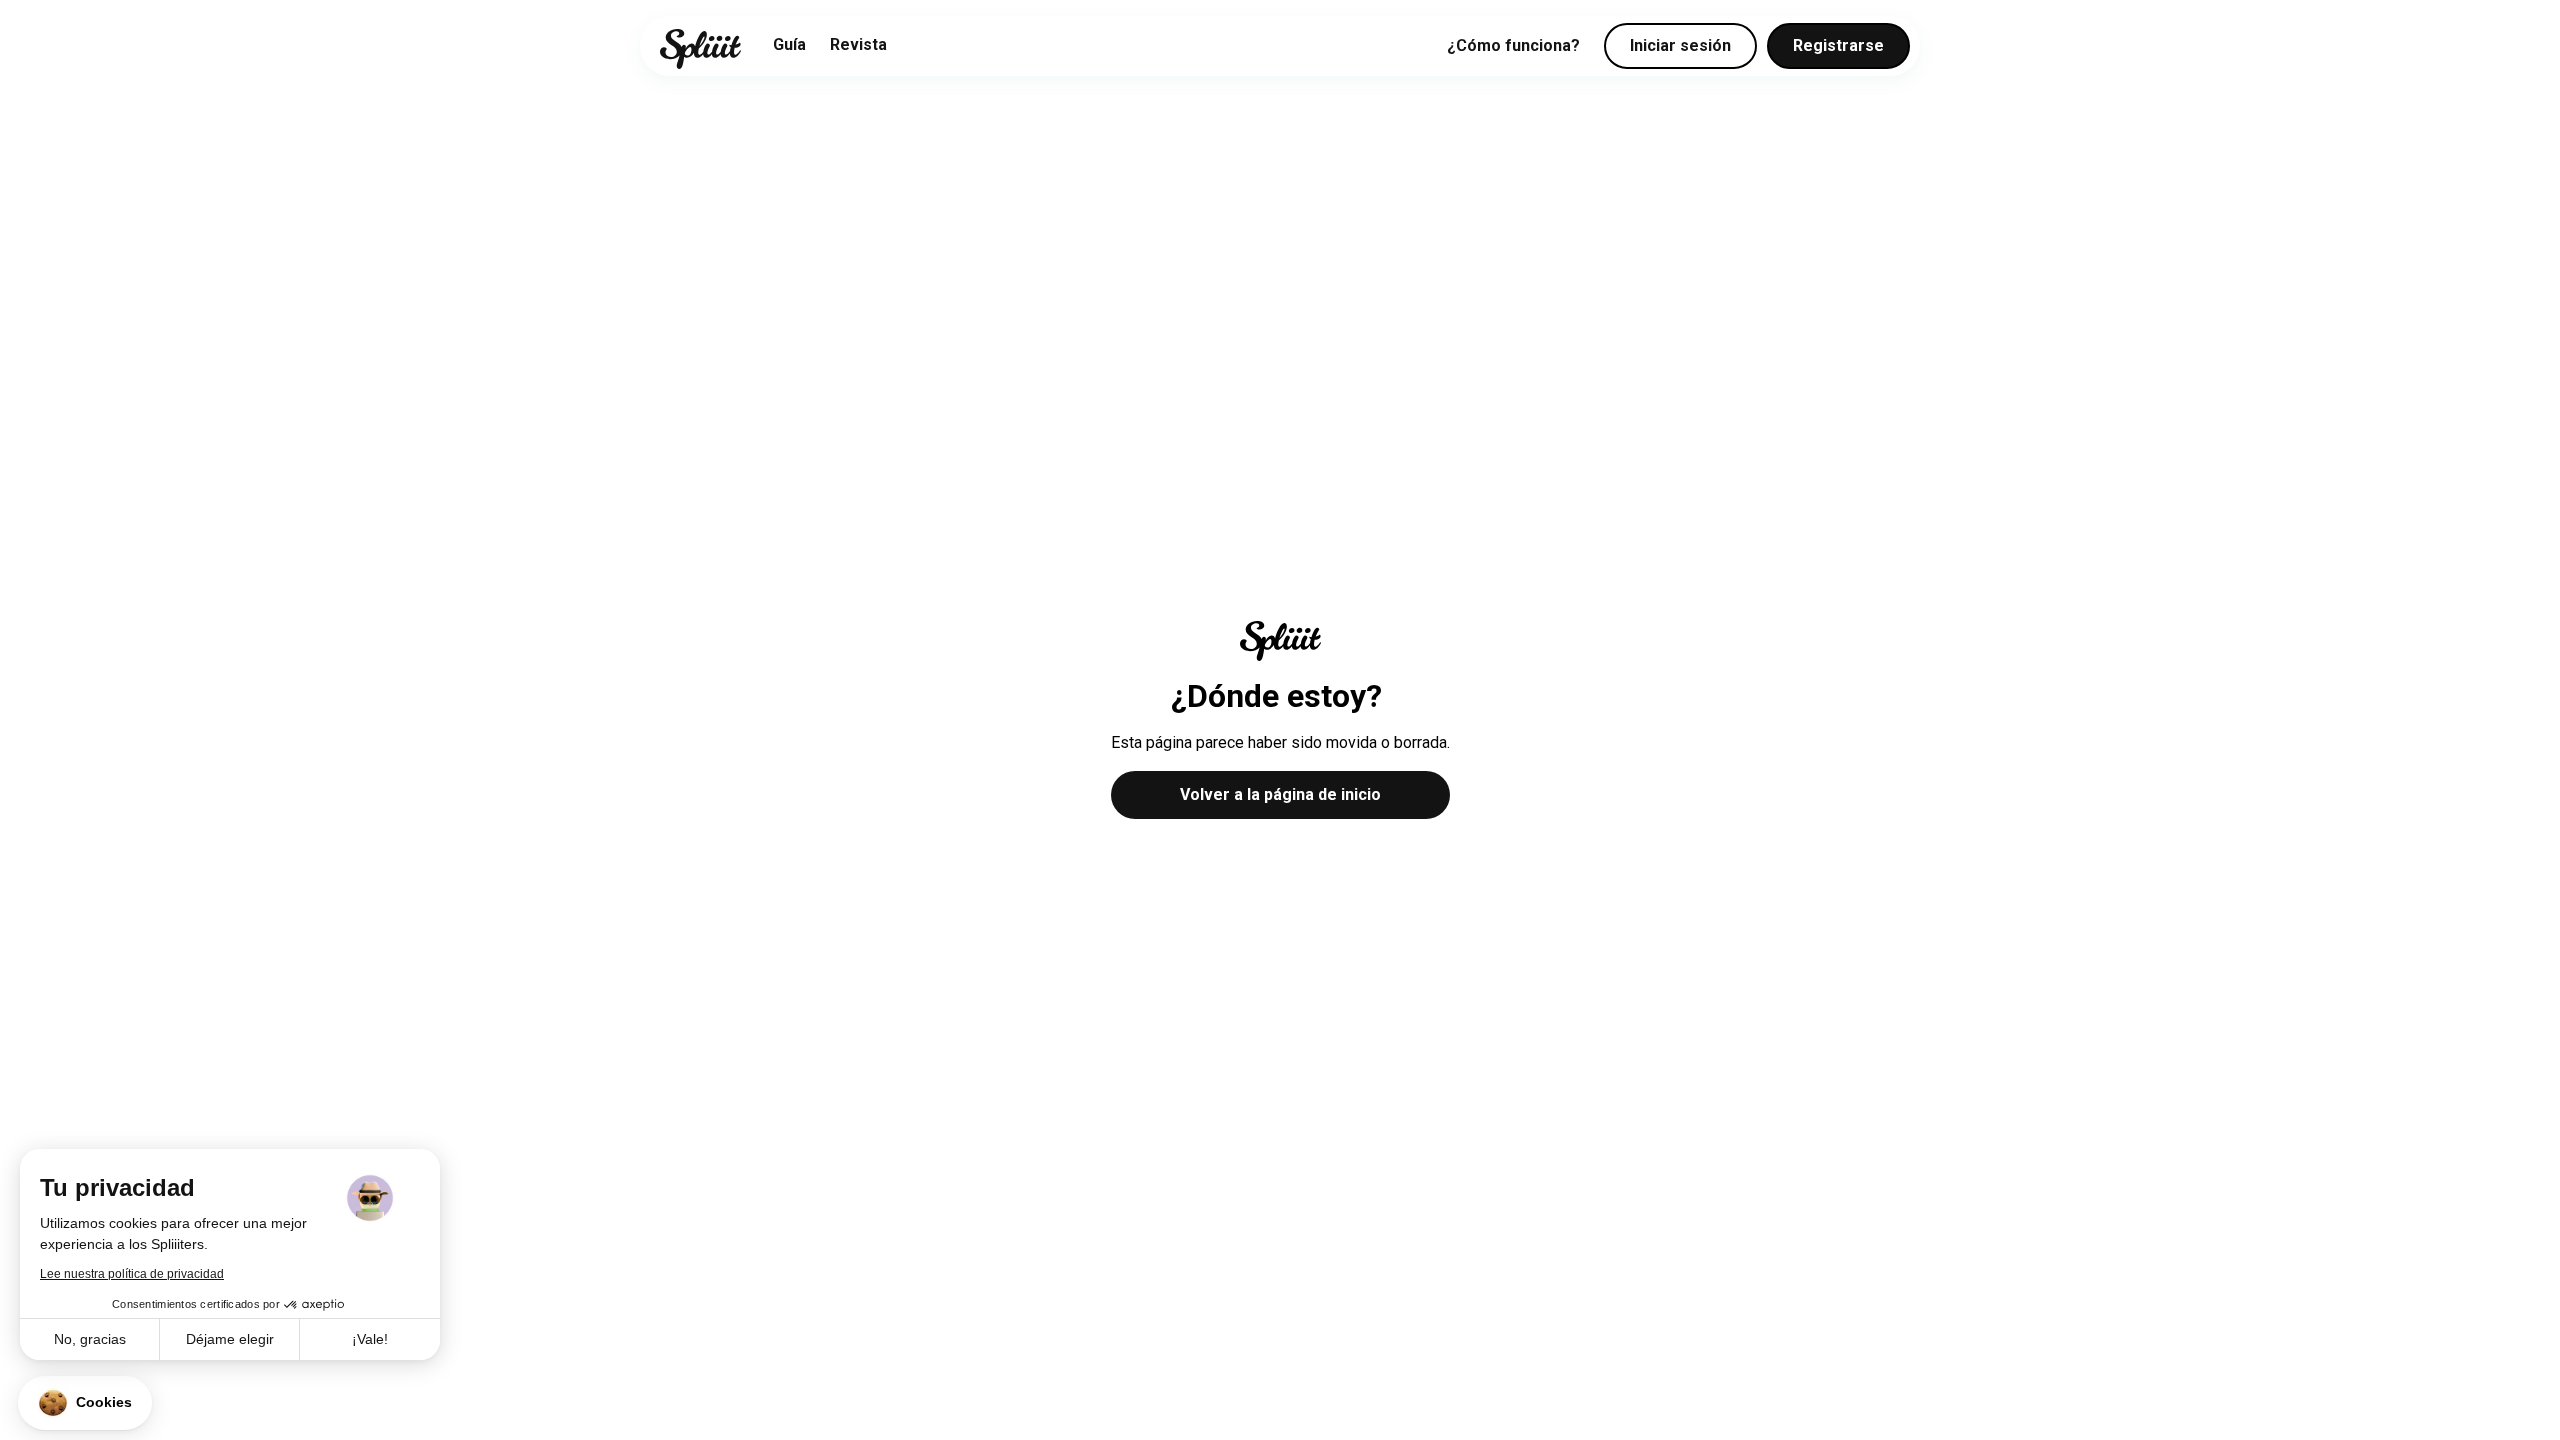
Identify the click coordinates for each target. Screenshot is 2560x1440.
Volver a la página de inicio (1280, 794)
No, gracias (90, 1339)
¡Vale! (370, 1339)
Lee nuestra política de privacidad (132, 1274)
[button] (85, 1403)
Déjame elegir (230, 1339)
